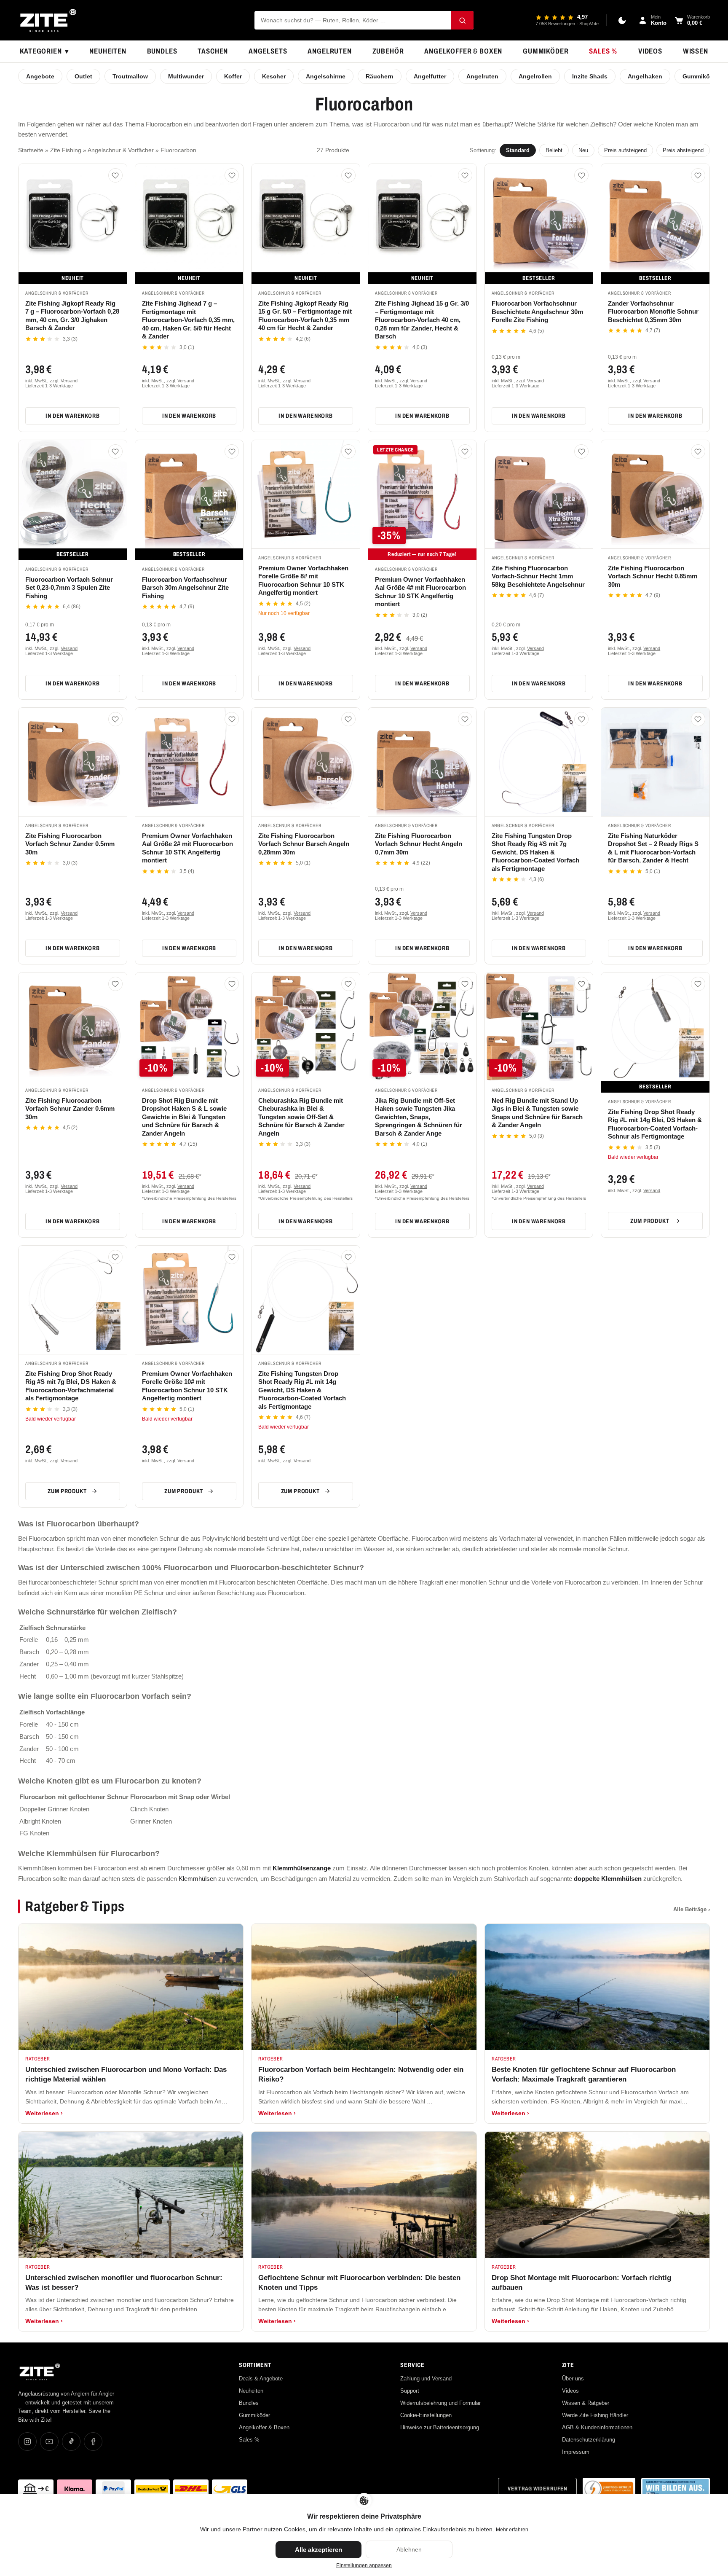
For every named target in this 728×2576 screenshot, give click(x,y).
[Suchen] (462, 20)
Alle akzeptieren (318, 2550)
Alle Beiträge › (692, 1909)
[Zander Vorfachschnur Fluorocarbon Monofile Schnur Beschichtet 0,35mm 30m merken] (698, 175)
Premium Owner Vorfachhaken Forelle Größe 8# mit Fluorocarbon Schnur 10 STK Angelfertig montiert (303, 580)
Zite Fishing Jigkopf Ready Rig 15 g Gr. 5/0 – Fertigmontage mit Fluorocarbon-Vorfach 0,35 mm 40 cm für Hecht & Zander (305, 316)
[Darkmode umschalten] (622, 20)
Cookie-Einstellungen (426, 2415)
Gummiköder (546, 51)
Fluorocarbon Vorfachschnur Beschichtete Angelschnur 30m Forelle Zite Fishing (537, 312)
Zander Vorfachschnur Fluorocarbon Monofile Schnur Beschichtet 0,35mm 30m (653, 312)
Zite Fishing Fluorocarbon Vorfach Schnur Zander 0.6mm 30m (70, 1109)
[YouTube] (49, 2442)
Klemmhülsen (198, 1879)
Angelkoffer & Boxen (463, 51)
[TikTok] (71, 2442)
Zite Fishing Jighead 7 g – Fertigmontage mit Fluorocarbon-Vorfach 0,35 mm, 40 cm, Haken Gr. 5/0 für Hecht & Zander (188, 320)
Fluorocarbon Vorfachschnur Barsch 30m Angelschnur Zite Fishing (185, 588)
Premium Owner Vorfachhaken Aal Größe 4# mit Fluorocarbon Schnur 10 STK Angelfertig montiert (420, 592)
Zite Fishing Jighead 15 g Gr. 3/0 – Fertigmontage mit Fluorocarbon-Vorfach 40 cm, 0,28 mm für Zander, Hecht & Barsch (422, 320)
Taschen (213, 51)
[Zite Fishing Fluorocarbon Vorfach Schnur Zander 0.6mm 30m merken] (115, 984)
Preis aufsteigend (625, 150)
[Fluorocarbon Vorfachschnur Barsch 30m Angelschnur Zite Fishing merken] (232, 451)
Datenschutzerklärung (589, 2440)
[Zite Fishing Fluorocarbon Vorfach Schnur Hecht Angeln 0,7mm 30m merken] (465, 719)
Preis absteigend (683, 150)
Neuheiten (108, 51)
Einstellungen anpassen (364, 2565)
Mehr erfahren (512, 2530)
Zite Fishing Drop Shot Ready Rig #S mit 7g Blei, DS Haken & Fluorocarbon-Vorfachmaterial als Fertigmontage (71, 1386)
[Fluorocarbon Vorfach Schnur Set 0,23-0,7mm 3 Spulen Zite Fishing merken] (115, 451)
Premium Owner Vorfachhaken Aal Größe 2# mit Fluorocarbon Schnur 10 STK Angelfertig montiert (187, 848)
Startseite (31, 150)
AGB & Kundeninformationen (597, 2427)
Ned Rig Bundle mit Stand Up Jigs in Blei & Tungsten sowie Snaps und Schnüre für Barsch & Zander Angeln (537, 1113)
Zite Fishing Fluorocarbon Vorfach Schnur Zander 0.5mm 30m (70, 844)
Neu (583, 150)
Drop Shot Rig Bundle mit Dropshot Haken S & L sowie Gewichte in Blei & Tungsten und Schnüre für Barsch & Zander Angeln (184, 1117)
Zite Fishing (66, 150)
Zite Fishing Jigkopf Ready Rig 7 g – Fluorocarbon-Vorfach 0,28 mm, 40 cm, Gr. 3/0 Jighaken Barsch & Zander (72, 316)
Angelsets (268, 51)
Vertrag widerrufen (537, 2489)
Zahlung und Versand (426, 2379)
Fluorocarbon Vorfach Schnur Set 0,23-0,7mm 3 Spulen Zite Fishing (69, 588)
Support (410, 2391)
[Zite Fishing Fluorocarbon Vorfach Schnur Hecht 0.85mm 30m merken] (698, 451)
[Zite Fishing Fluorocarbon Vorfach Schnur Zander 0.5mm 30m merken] (115, 719)
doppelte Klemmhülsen (608, 1879)
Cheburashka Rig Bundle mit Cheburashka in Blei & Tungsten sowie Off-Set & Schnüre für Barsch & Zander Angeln (301, 1117)
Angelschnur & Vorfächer (121, 150)
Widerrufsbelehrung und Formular (440, 2403)
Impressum (576, 2452)
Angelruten (330, 51)
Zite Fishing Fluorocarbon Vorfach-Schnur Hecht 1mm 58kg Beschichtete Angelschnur (538, 576)
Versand (69, 381)
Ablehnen (409, 2549)
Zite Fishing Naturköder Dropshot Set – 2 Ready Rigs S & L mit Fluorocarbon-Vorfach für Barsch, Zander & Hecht (653, 848)
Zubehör (388, 51)
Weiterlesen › (44, 2113)
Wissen (696, 51)
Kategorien (44, 51)
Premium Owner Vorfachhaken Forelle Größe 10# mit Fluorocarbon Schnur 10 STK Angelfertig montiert (187, 1386)
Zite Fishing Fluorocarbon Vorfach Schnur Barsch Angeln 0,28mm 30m (304, 844)
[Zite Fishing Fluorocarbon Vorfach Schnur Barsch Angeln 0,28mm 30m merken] (348, 719)
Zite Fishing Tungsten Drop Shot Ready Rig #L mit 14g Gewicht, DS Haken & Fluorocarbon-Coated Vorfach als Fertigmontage (302, 1390)
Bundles (162, 51)
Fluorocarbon (178, 150)
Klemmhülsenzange (302, 1868)
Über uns (573, 2379)
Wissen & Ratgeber (586, 2403)
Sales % (603, 51)
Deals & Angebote (261, 2379)
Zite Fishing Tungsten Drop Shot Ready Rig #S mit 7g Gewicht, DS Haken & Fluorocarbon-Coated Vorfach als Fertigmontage (535, 852)
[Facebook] (93, 2442)
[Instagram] (27, 2442)
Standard (518, 150)
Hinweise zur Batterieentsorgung (440, 2427)
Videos (650, 51)
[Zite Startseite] (48, 20)
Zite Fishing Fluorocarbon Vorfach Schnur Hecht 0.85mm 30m (653, 576)
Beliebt (554, 150)
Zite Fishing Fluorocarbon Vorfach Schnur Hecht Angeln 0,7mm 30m (419, 844)
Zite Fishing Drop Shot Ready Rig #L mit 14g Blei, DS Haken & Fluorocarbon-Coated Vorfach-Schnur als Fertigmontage (655, 1124)
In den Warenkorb (72, 416)
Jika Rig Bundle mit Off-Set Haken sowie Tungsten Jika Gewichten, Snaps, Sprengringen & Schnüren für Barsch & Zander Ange (419, 1117)
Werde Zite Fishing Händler (595, 2415)
